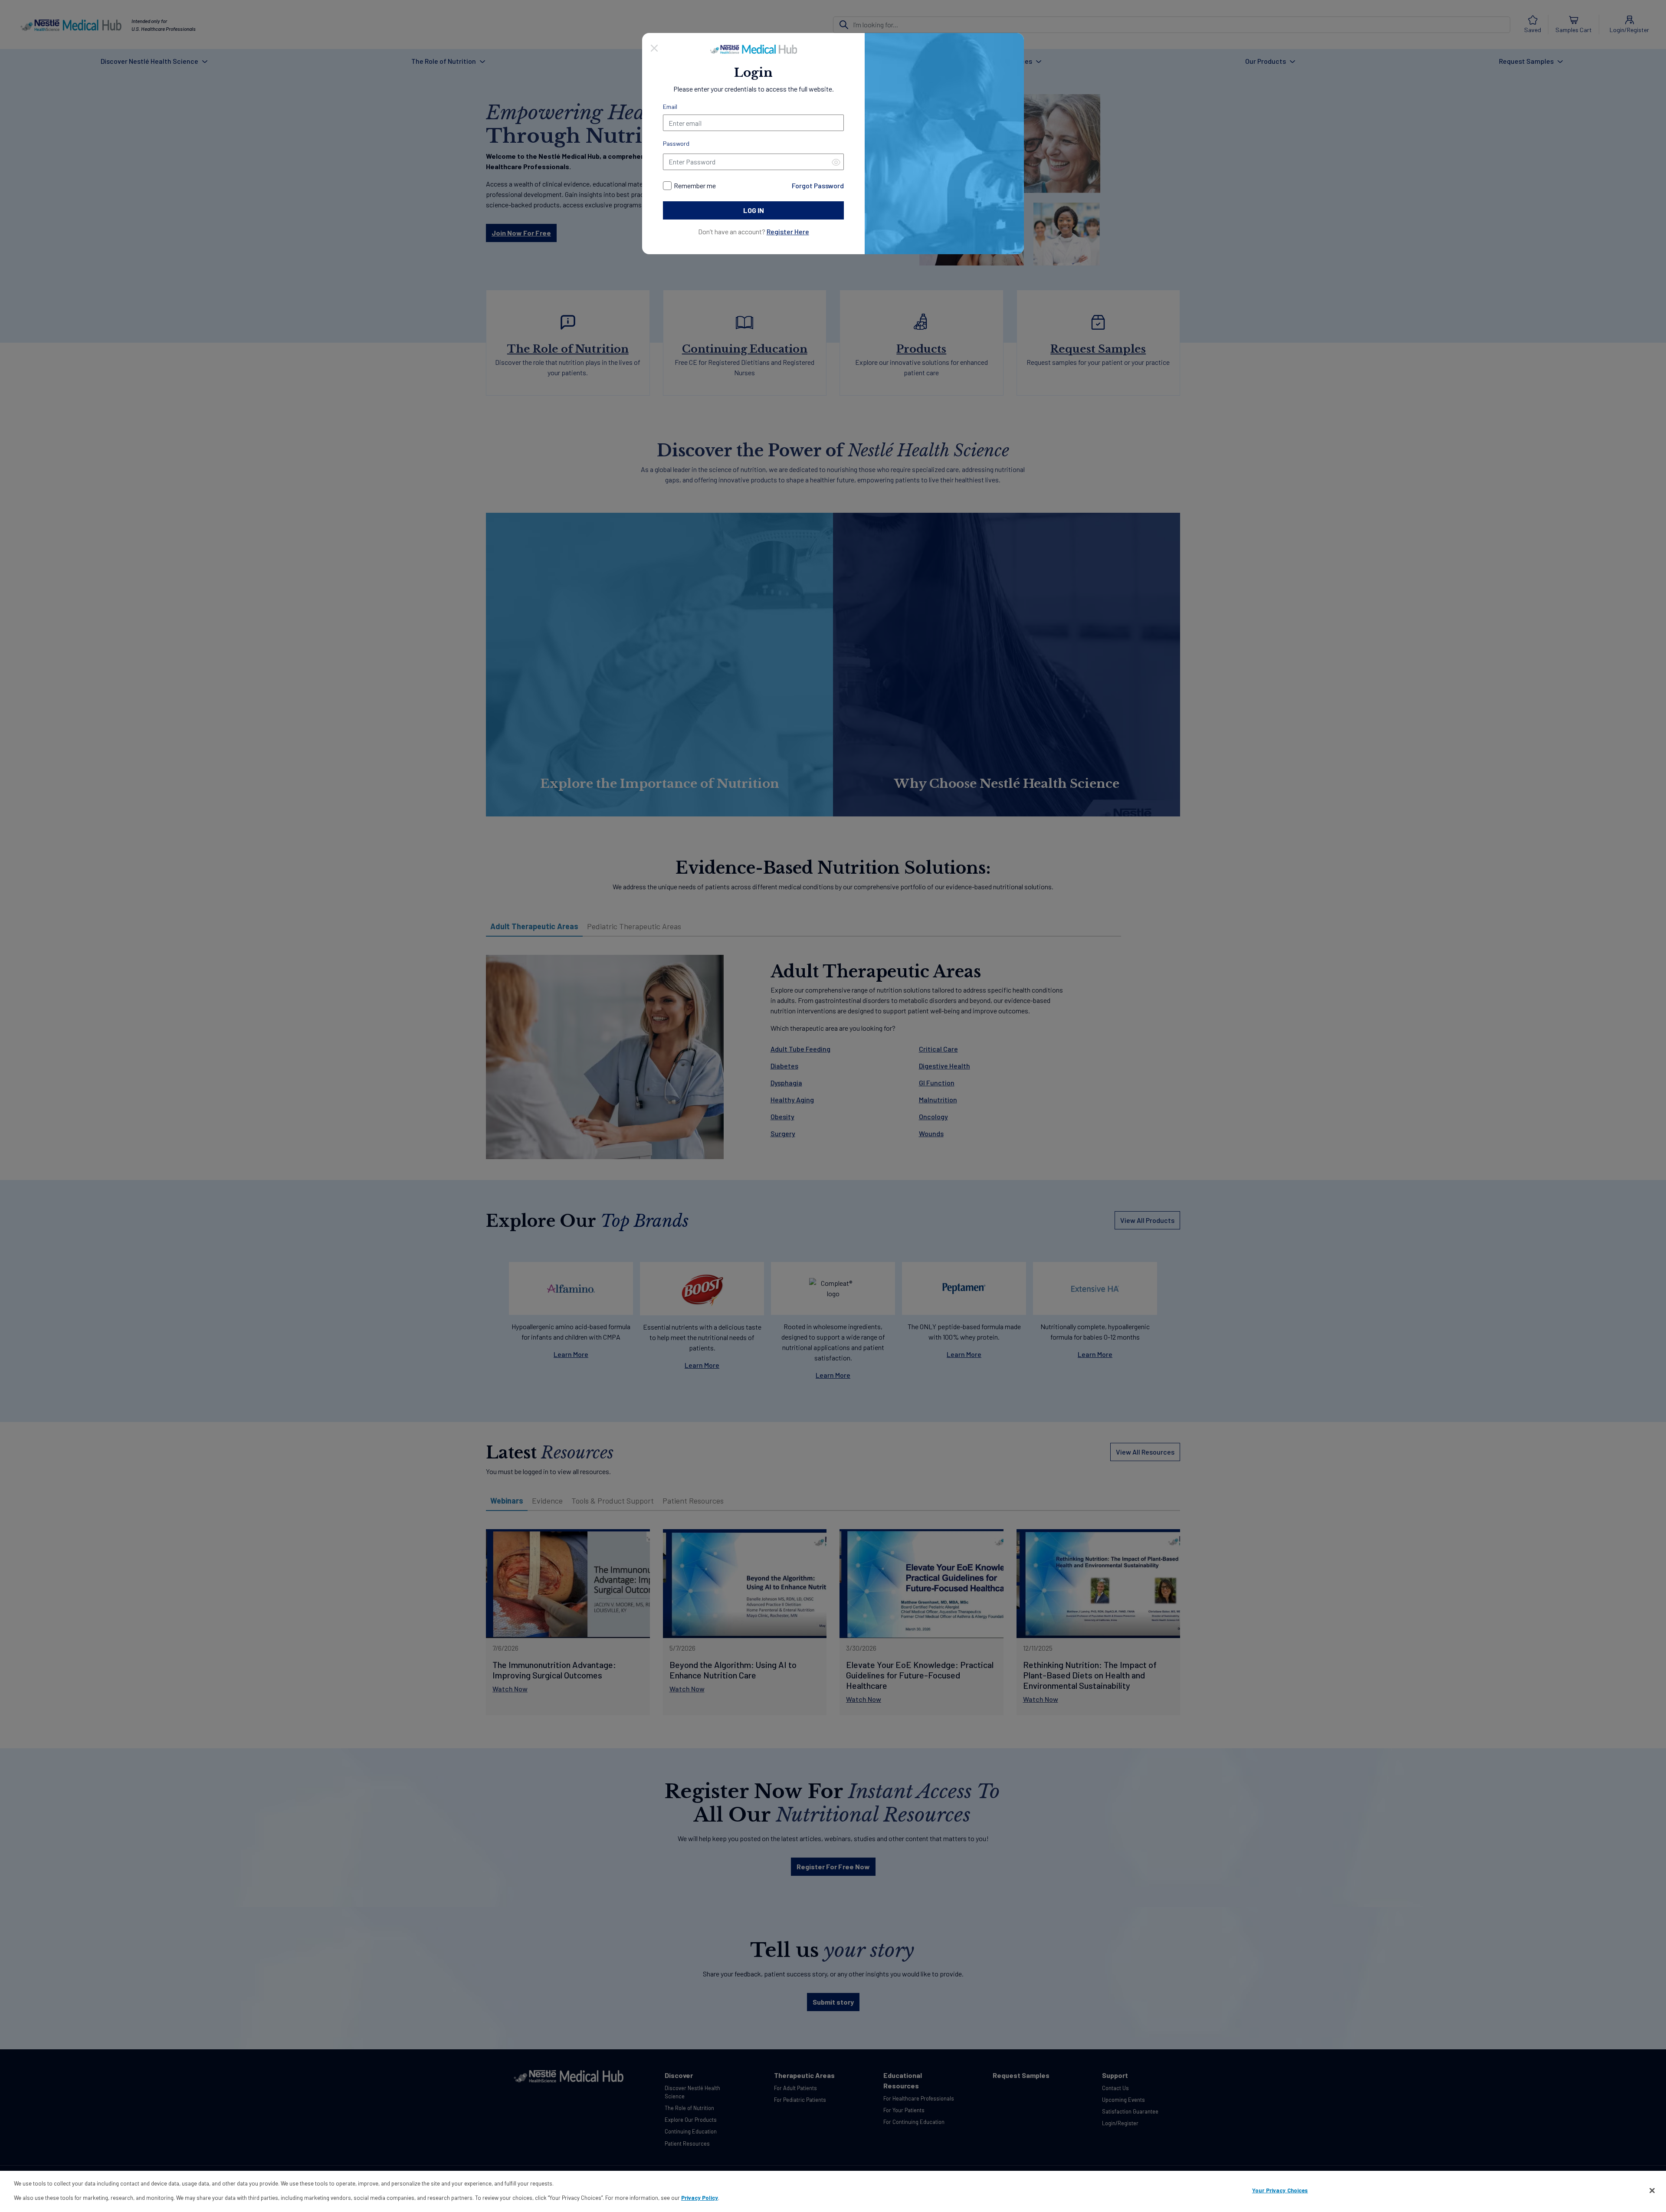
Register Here (788, 231)
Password (676, 143)
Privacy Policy (700, 2197)
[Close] (654, 47)
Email (670, 107)
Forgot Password (818, 185)
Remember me (695, 185)
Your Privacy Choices (1280, 2190)
